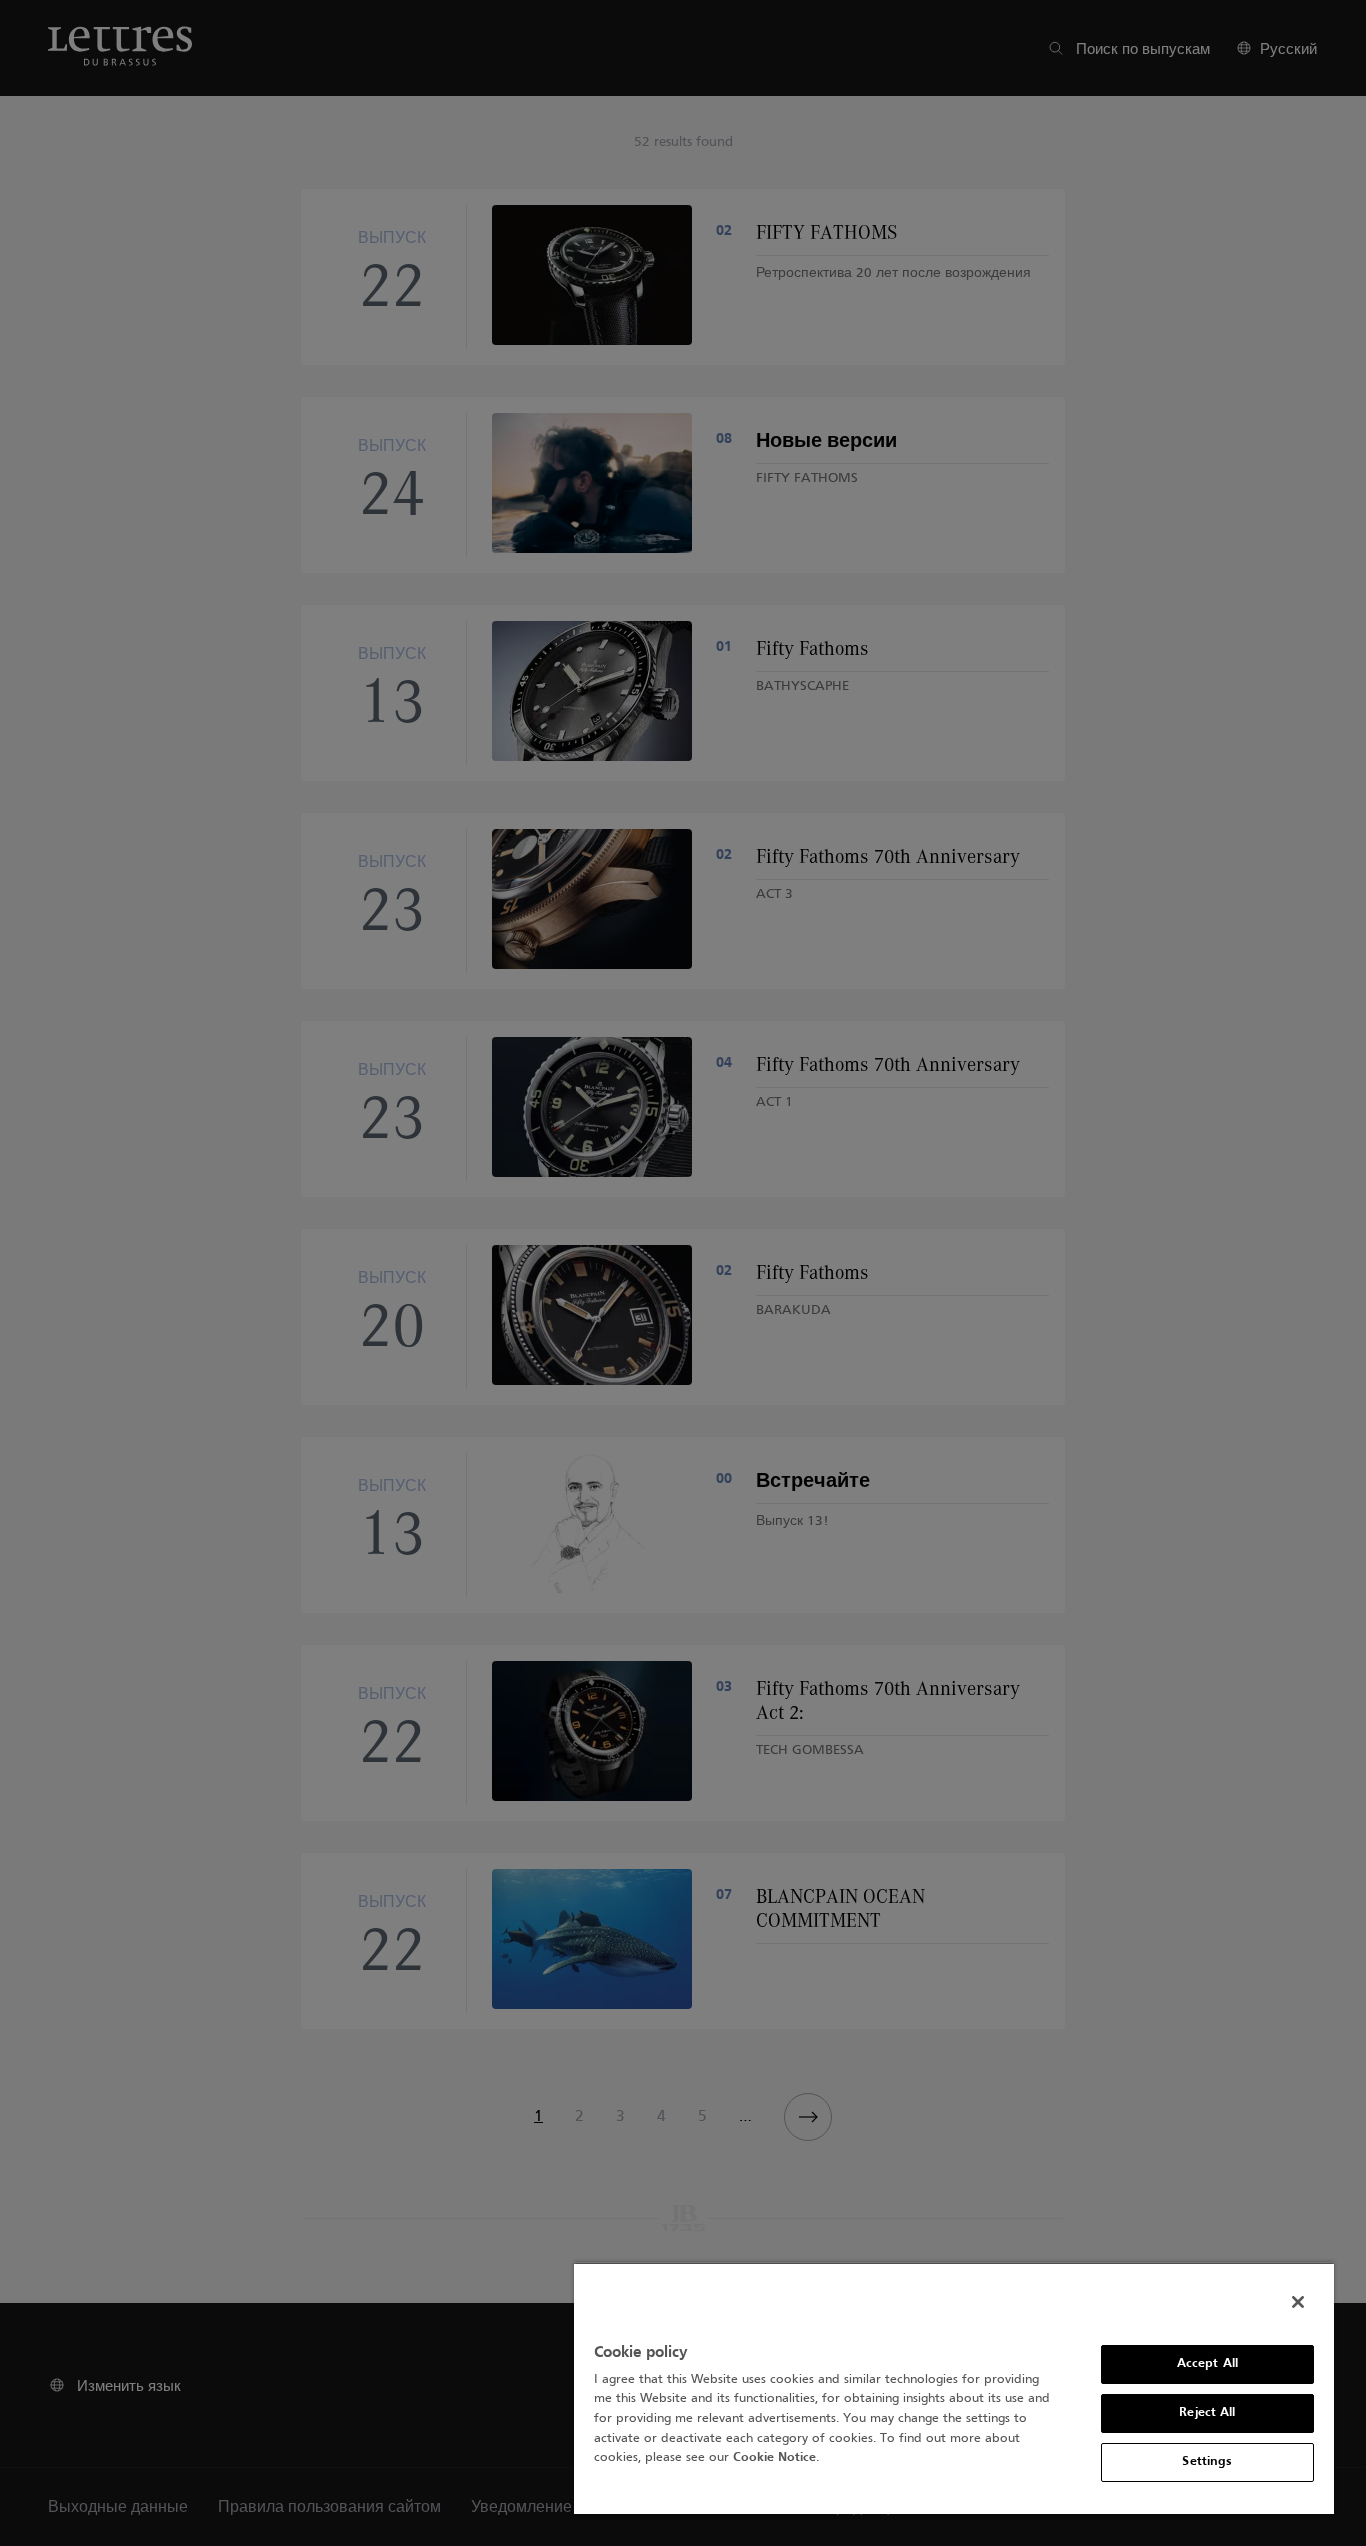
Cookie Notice (774, 2458)
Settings (1207, 2462)
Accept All (1207, 2364)
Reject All (1207, 2413)
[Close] (1298, 2302)
